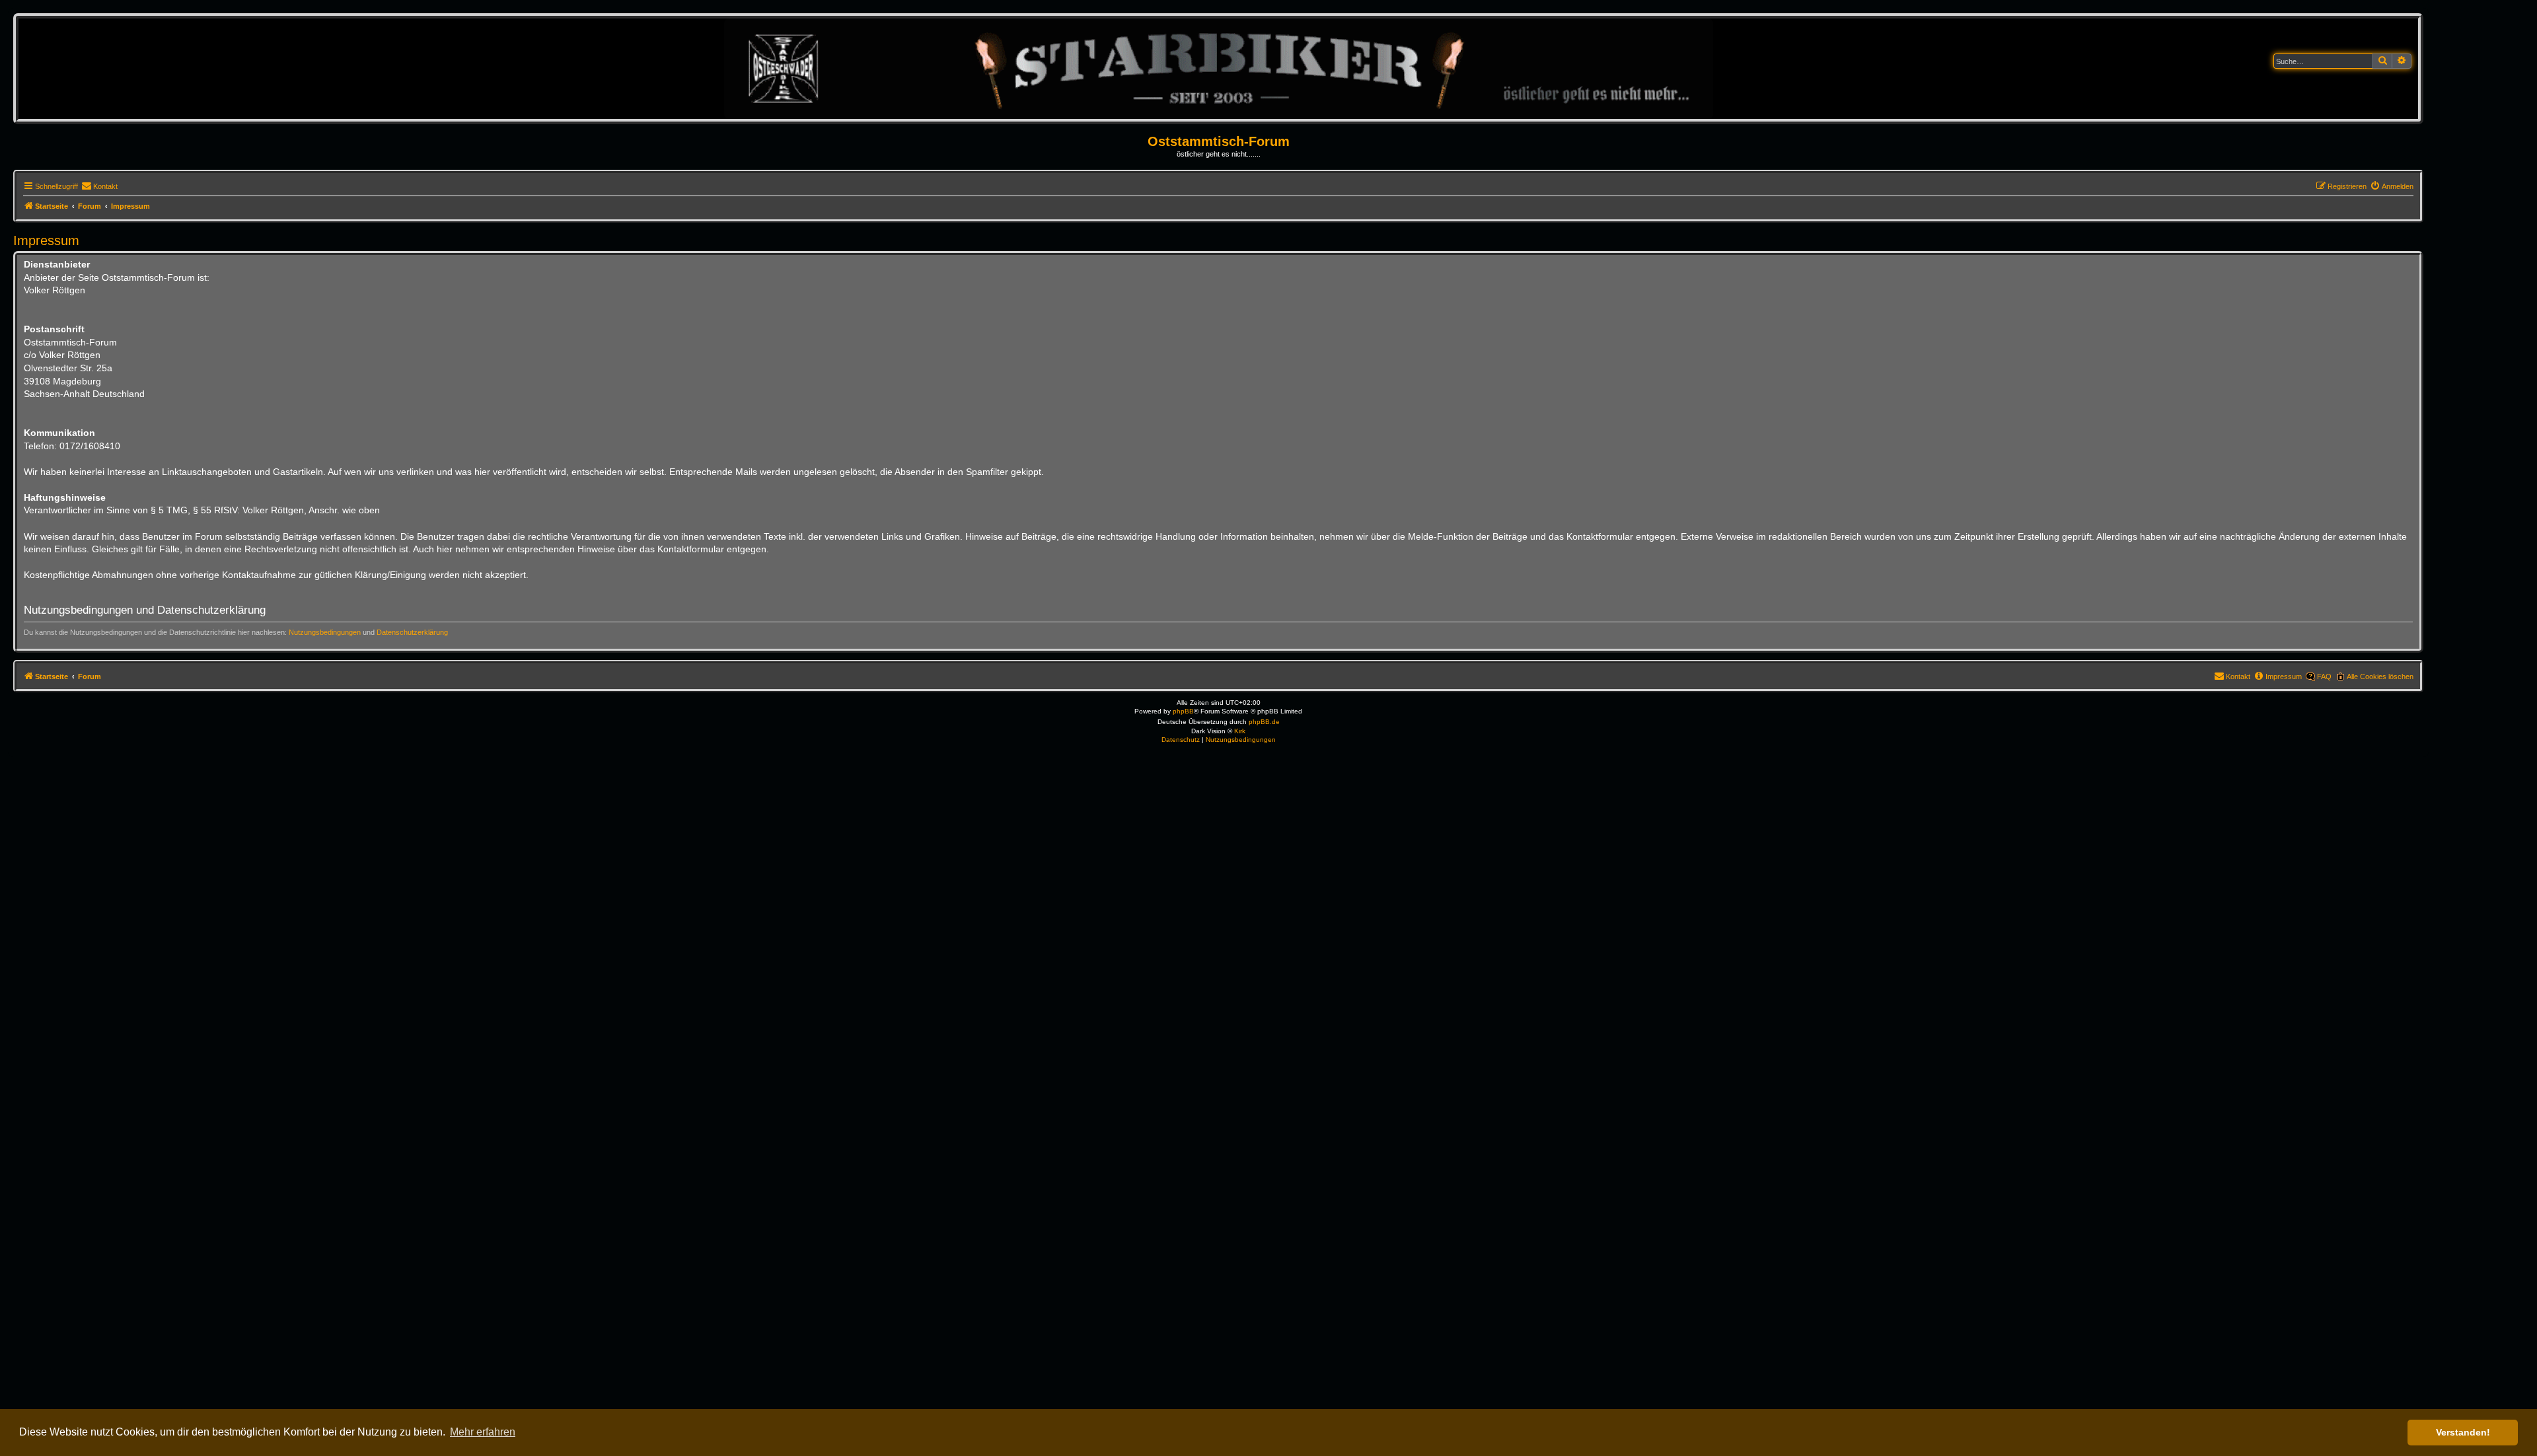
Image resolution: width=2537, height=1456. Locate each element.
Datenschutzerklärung (412, 632)
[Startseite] (1219, 68)
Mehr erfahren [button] (483, 1432)
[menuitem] (99, 186)
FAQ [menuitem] (2324, 676)
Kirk (1240, 731)
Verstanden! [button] (2463, 1432)
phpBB (1183, 711)
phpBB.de (1264, 722)
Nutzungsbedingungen (325, 632)
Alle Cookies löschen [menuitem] (2380, 676)
